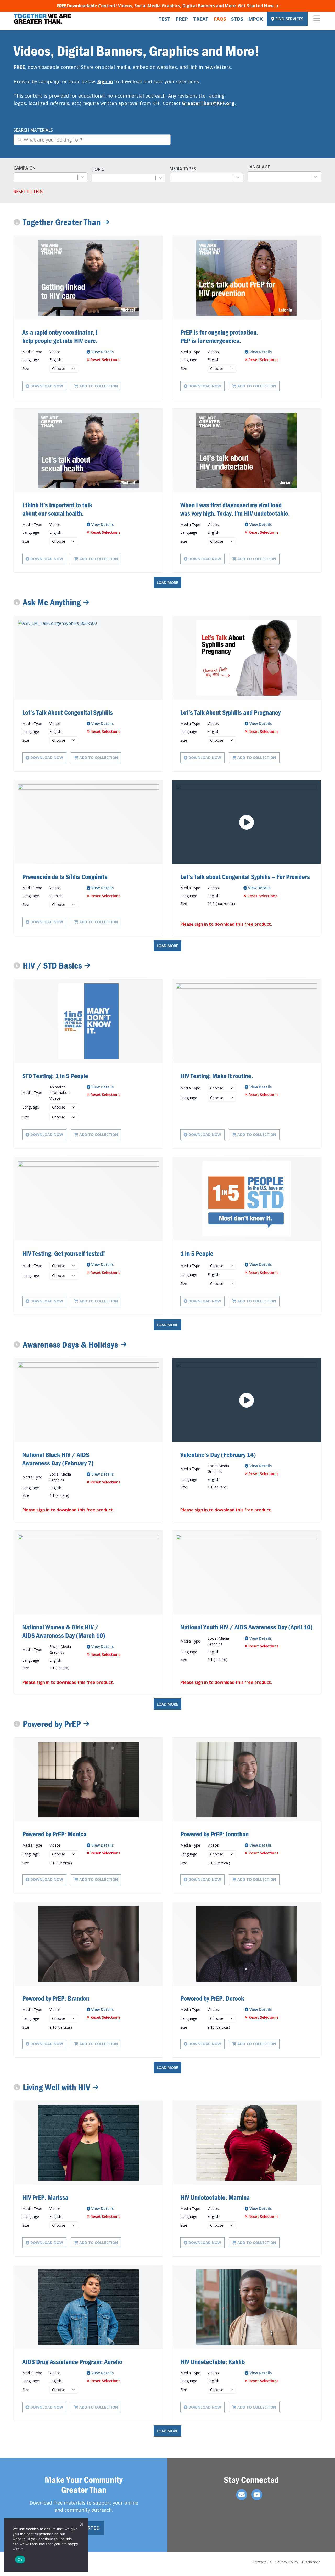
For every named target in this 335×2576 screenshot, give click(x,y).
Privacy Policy (287, 2562)
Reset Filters (28, 192)
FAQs (220, 19)
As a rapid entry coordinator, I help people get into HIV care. (60, 336)
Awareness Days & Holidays (70, 1345)
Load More (167, 583)
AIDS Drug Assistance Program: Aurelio (72, 2362)
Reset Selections (105, 360)
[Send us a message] (242, 2495)
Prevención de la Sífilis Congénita (65, 877)
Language (31, 360)
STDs (237, 19)
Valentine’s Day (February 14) (218, 1455)
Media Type (32, 352)
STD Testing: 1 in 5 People (55, 1076)
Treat (201, 19)
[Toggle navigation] (317, 19)
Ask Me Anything (52, 602)
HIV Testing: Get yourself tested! (64, 1253)
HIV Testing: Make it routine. (217, 1076)
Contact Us (262, 2562)
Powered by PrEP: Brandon (56, 1998)
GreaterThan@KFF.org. (209, 103)
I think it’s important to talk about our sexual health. (57, 509)
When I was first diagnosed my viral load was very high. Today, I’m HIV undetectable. (235, 509)
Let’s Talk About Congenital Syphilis (68, 712)
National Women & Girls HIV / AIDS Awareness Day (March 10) (64, 1631)
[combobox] (46, 177)
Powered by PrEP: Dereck (212, 1998)
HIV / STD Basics (52, 966)
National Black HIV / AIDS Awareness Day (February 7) (58, 1459)
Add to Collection (99, 386)
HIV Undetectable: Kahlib (213, 2362)
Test (164, 19)
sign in (201, 924)
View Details (102, 352)
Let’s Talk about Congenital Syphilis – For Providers (245, 877)
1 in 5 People (197, 1253)
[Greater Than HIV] (42, 19)
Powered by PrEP (52, 1724)
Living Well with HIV (56, 2087)
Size (26, 369)
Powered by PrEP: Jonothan (214, 1834)
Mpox (256, 19)
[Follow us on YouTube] (257, 2495)
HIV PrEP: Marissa (45, 2197)
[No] (81, 2524)
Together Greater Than (62, 222)
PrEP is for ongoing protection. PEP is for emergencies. (219, 336)
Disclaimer (311, 2562)
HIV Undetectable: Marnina (215, 2197)
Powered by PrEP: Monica (54, 1834)
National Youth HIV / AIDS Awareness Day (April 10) (247, 1627)
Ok (20, 2560)
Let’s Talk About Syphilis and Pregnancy (230, 712)
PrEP (182, 19)
